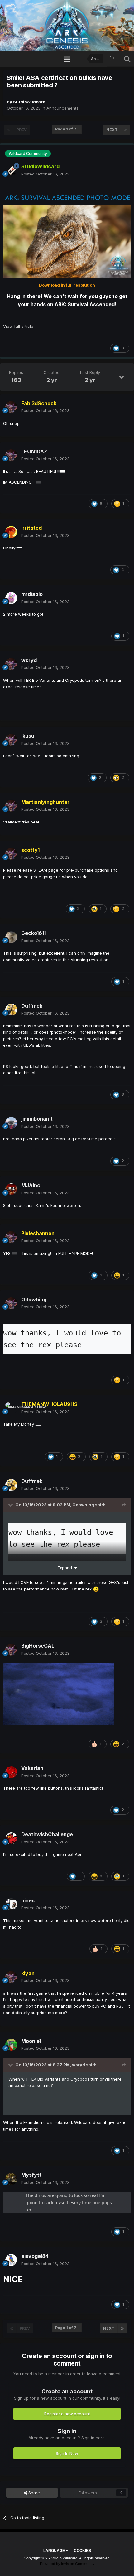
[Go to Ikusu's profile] (11, 740)
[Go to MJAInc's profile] (11, 1189)
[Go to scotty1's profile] (11, 854)
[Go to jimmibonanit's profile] (11, 1123)
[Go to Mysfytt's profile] (11, 2179)
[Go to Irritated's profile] (11, 532)
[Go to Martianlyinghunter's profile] (11, 806)
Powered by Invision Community (67, 2564)
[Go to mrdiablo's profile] (11, 598)
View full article (18, 326)
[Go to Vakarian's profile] (11, 1772)
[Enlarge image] (67, 197)
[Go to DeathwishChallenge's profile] (11, 1838)
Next (112, 130)
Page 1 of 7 (67, 129)
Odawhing (83, 1505)
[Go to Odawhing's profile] (11, 1303)
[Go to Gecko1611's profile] (11, 937)
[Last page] (126, 130)
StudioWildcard (29, 102)
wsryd (79, 2065)
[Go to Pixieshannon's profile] (11, 1237)
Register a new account (67, 2414)
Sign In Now (67, 2453)
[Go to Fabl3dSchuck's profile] (11, 407)
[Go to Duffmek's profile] (11, 1010)
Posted (45, 174)
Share (33, 2493)
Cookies (82, 2551)
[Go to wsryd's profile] (11, 664)
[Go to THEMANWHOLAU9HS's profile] (11, 1408)
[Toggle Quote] (11, 1505)
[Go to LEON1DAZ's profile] (11, 455)
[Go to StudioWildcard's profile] (11, 170)
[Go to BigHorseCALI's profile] (11, 1650)
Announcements (62, 108)
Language (55, 2551)
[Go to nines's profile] (11, 1904)
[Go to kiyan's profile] (11, 1977)
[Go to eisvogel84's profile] (11, 2260)
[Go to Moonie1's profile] (11, 2045)
